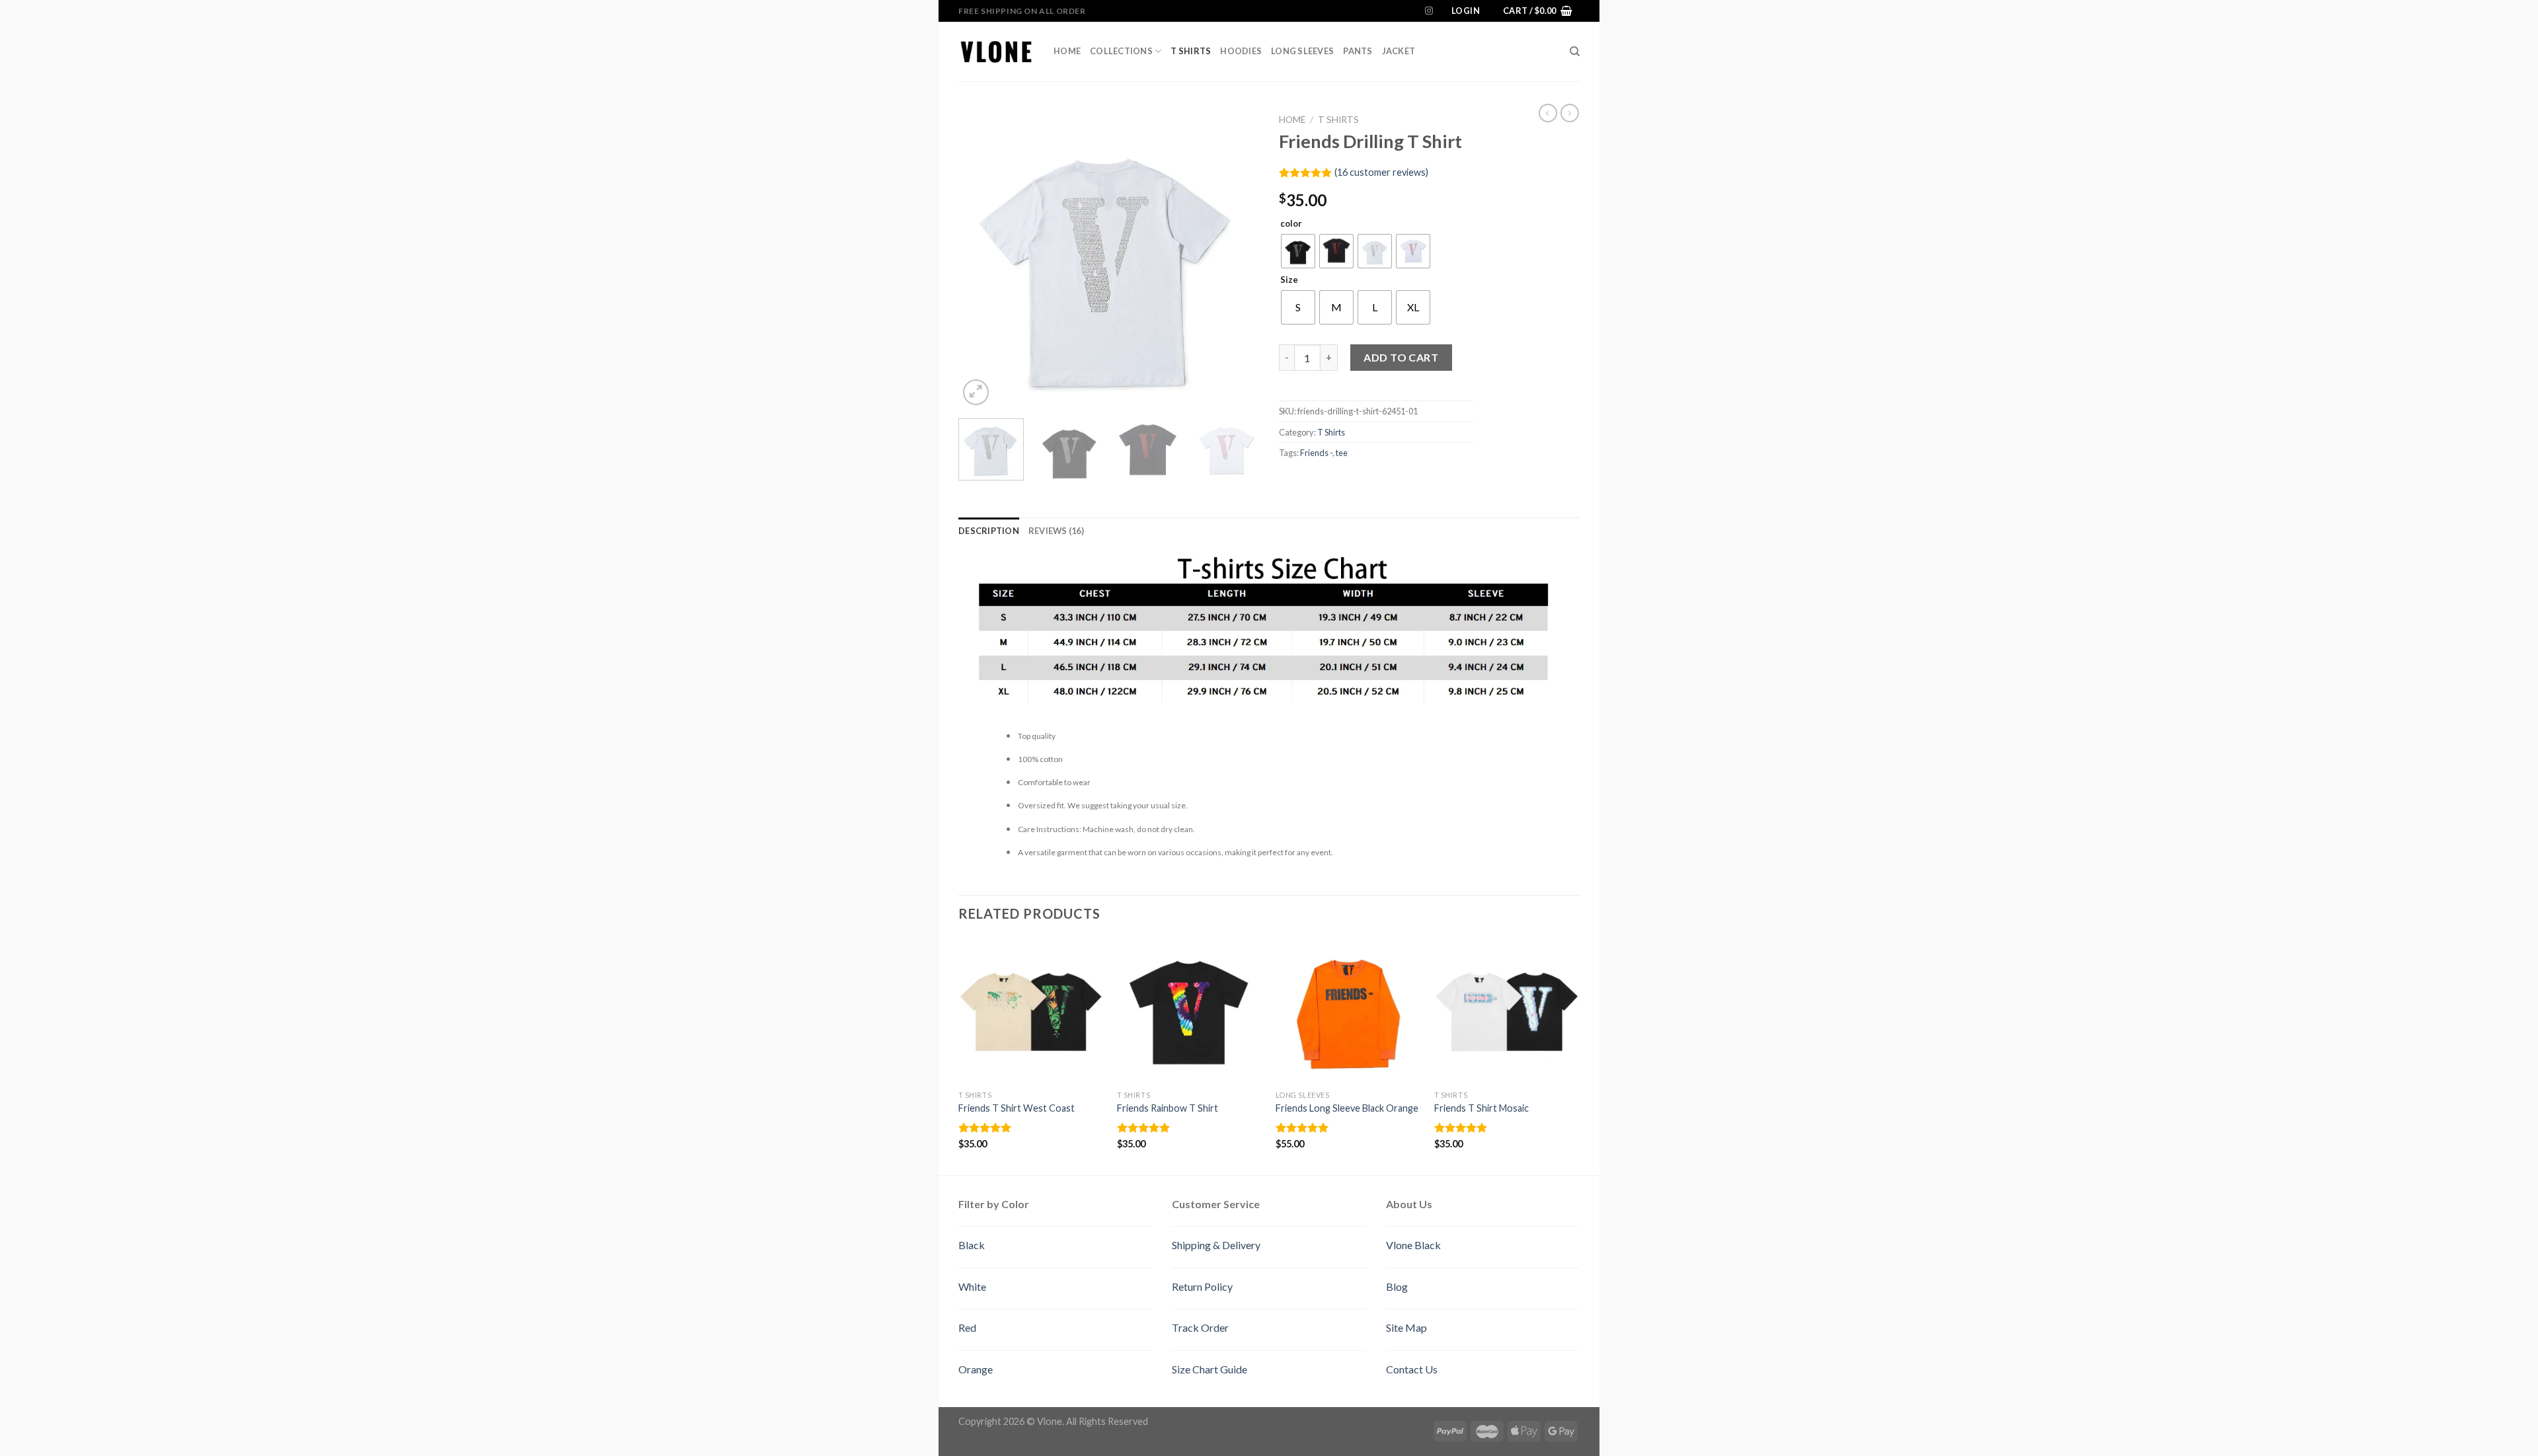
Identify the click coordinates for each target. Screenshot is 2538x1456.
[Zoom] (976, 392)
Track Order (1200, 1327)
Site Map (1406, 1327)
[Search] (1575, 52)
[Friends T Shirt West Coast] (1031, 1011)
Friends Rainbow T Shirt (1168, 1108)
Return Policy (1202, 1286)
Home (1067, 51)
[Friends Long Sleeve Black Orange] (1348, 1011)
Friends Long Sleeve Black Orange (1347, 1108)
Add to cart (1401, 357)
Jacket (1399, 51)
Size (1289, 280)
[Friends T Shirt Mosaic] (1507, 1011)
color (1291, 224)
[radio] (1298, 251)
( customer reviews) (1381, 172)
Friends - (1316, 453)
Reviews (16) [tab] (1056, 531)
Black (972, 1245)
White (972, 1286)
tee (1342, 453)
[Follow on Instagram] (1429, 11)
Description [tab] (989, 531)
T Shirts (1191, 51)
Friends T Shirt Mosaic (1481, 1108)
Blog (1397, 1286)
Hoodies (1241, 51)
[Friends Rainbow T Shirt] (1190, 1011)
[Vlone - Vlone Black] (996, 51)
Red (967, 1327)
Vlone (1050, 1421)
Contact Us (1412, 1369)
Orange (976, 1369)
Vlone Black (1413, 1245)
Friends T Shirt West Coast (1017, 1108)
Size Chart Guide (1210, 1369)
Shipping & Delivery (1216, 1245)
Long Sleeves (1302, 51)
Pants (1358, 51)
